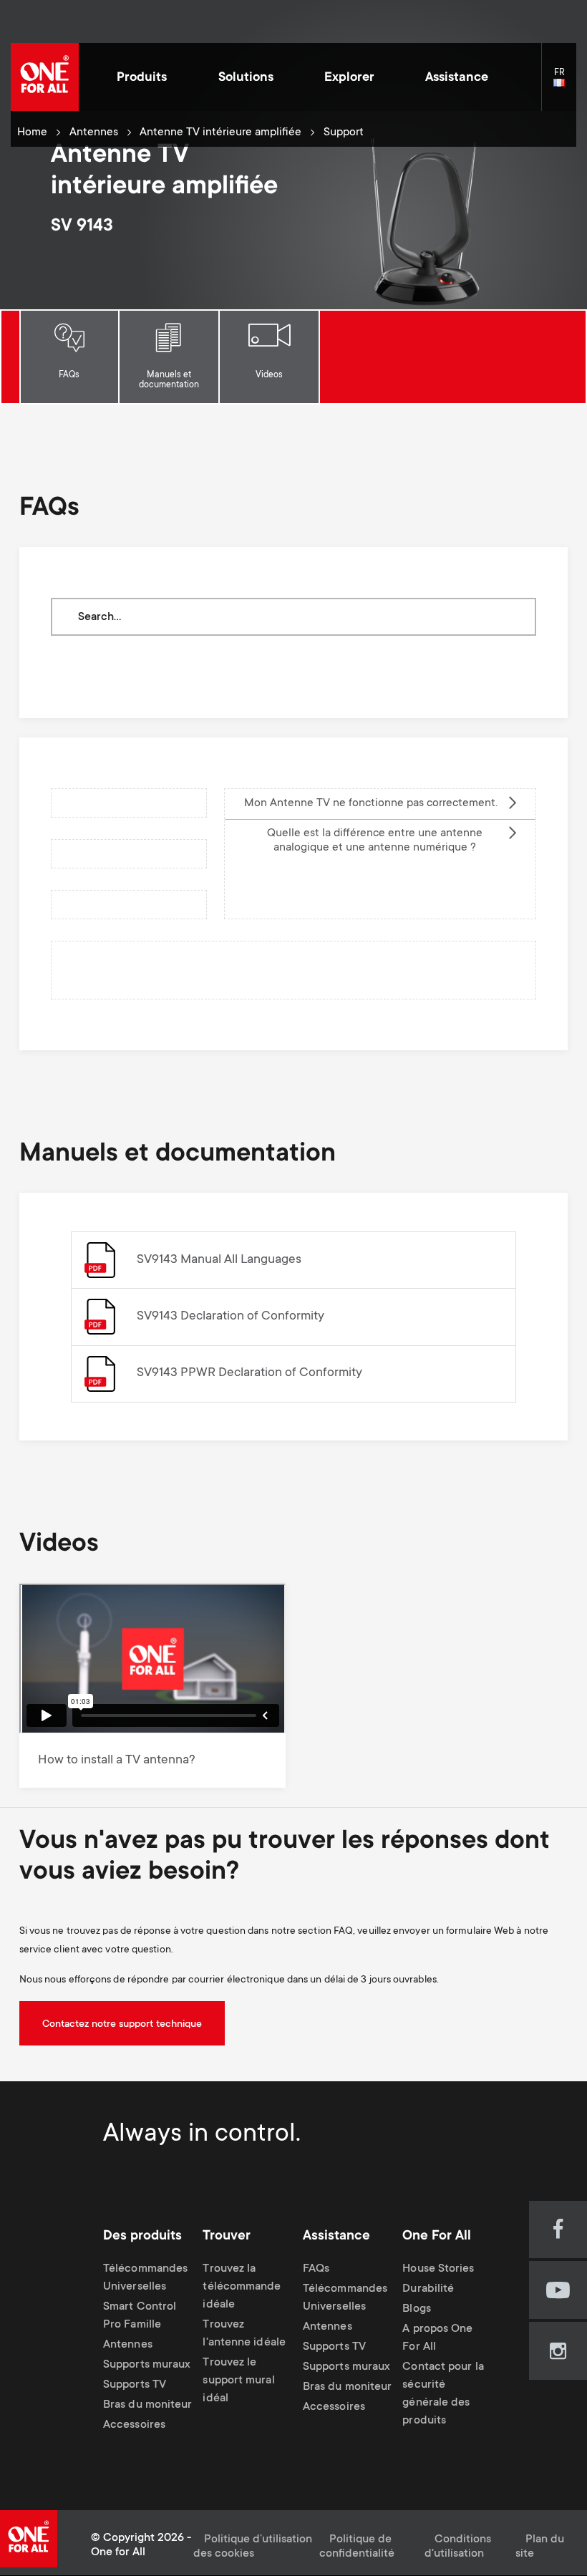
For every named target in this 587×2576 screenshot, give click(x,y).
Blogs (416, 2309)
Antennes (94, 133)
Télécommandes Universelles (145, 2278)
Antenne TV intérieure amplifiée (220, 133)
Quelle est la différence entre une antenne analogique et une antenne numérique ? (375, 841)
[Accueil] (45, 77)
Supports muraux (147, 2365)
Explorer (349, 78)
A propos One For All (437, 2338)
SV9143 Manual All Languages (219, 1260)
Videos (269, 375)
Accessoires (134, 2425)
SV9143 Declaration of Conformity (231, 1317)
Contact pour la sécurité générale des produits (443, 2394)
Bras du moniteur (147, 2405)
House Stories (438, 2269)
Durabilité (428, 2289)
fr (565, 83)
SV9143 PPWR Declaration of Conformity (249, 1373)
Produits (142, 78)
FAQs (69, 375)
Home (32, 133)
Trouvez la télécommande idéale (242, 2287)
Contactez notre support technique (122, 2025)
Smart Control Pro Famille (140, 2316)
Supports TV (135, 2385)
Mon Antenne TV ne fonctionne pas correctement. (371, 804)
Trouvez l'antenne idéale (244, 2334)
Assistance (457, 78)
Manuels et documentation (169, 380)
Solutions (246, 78)
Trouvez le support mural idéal (238, 2381)
